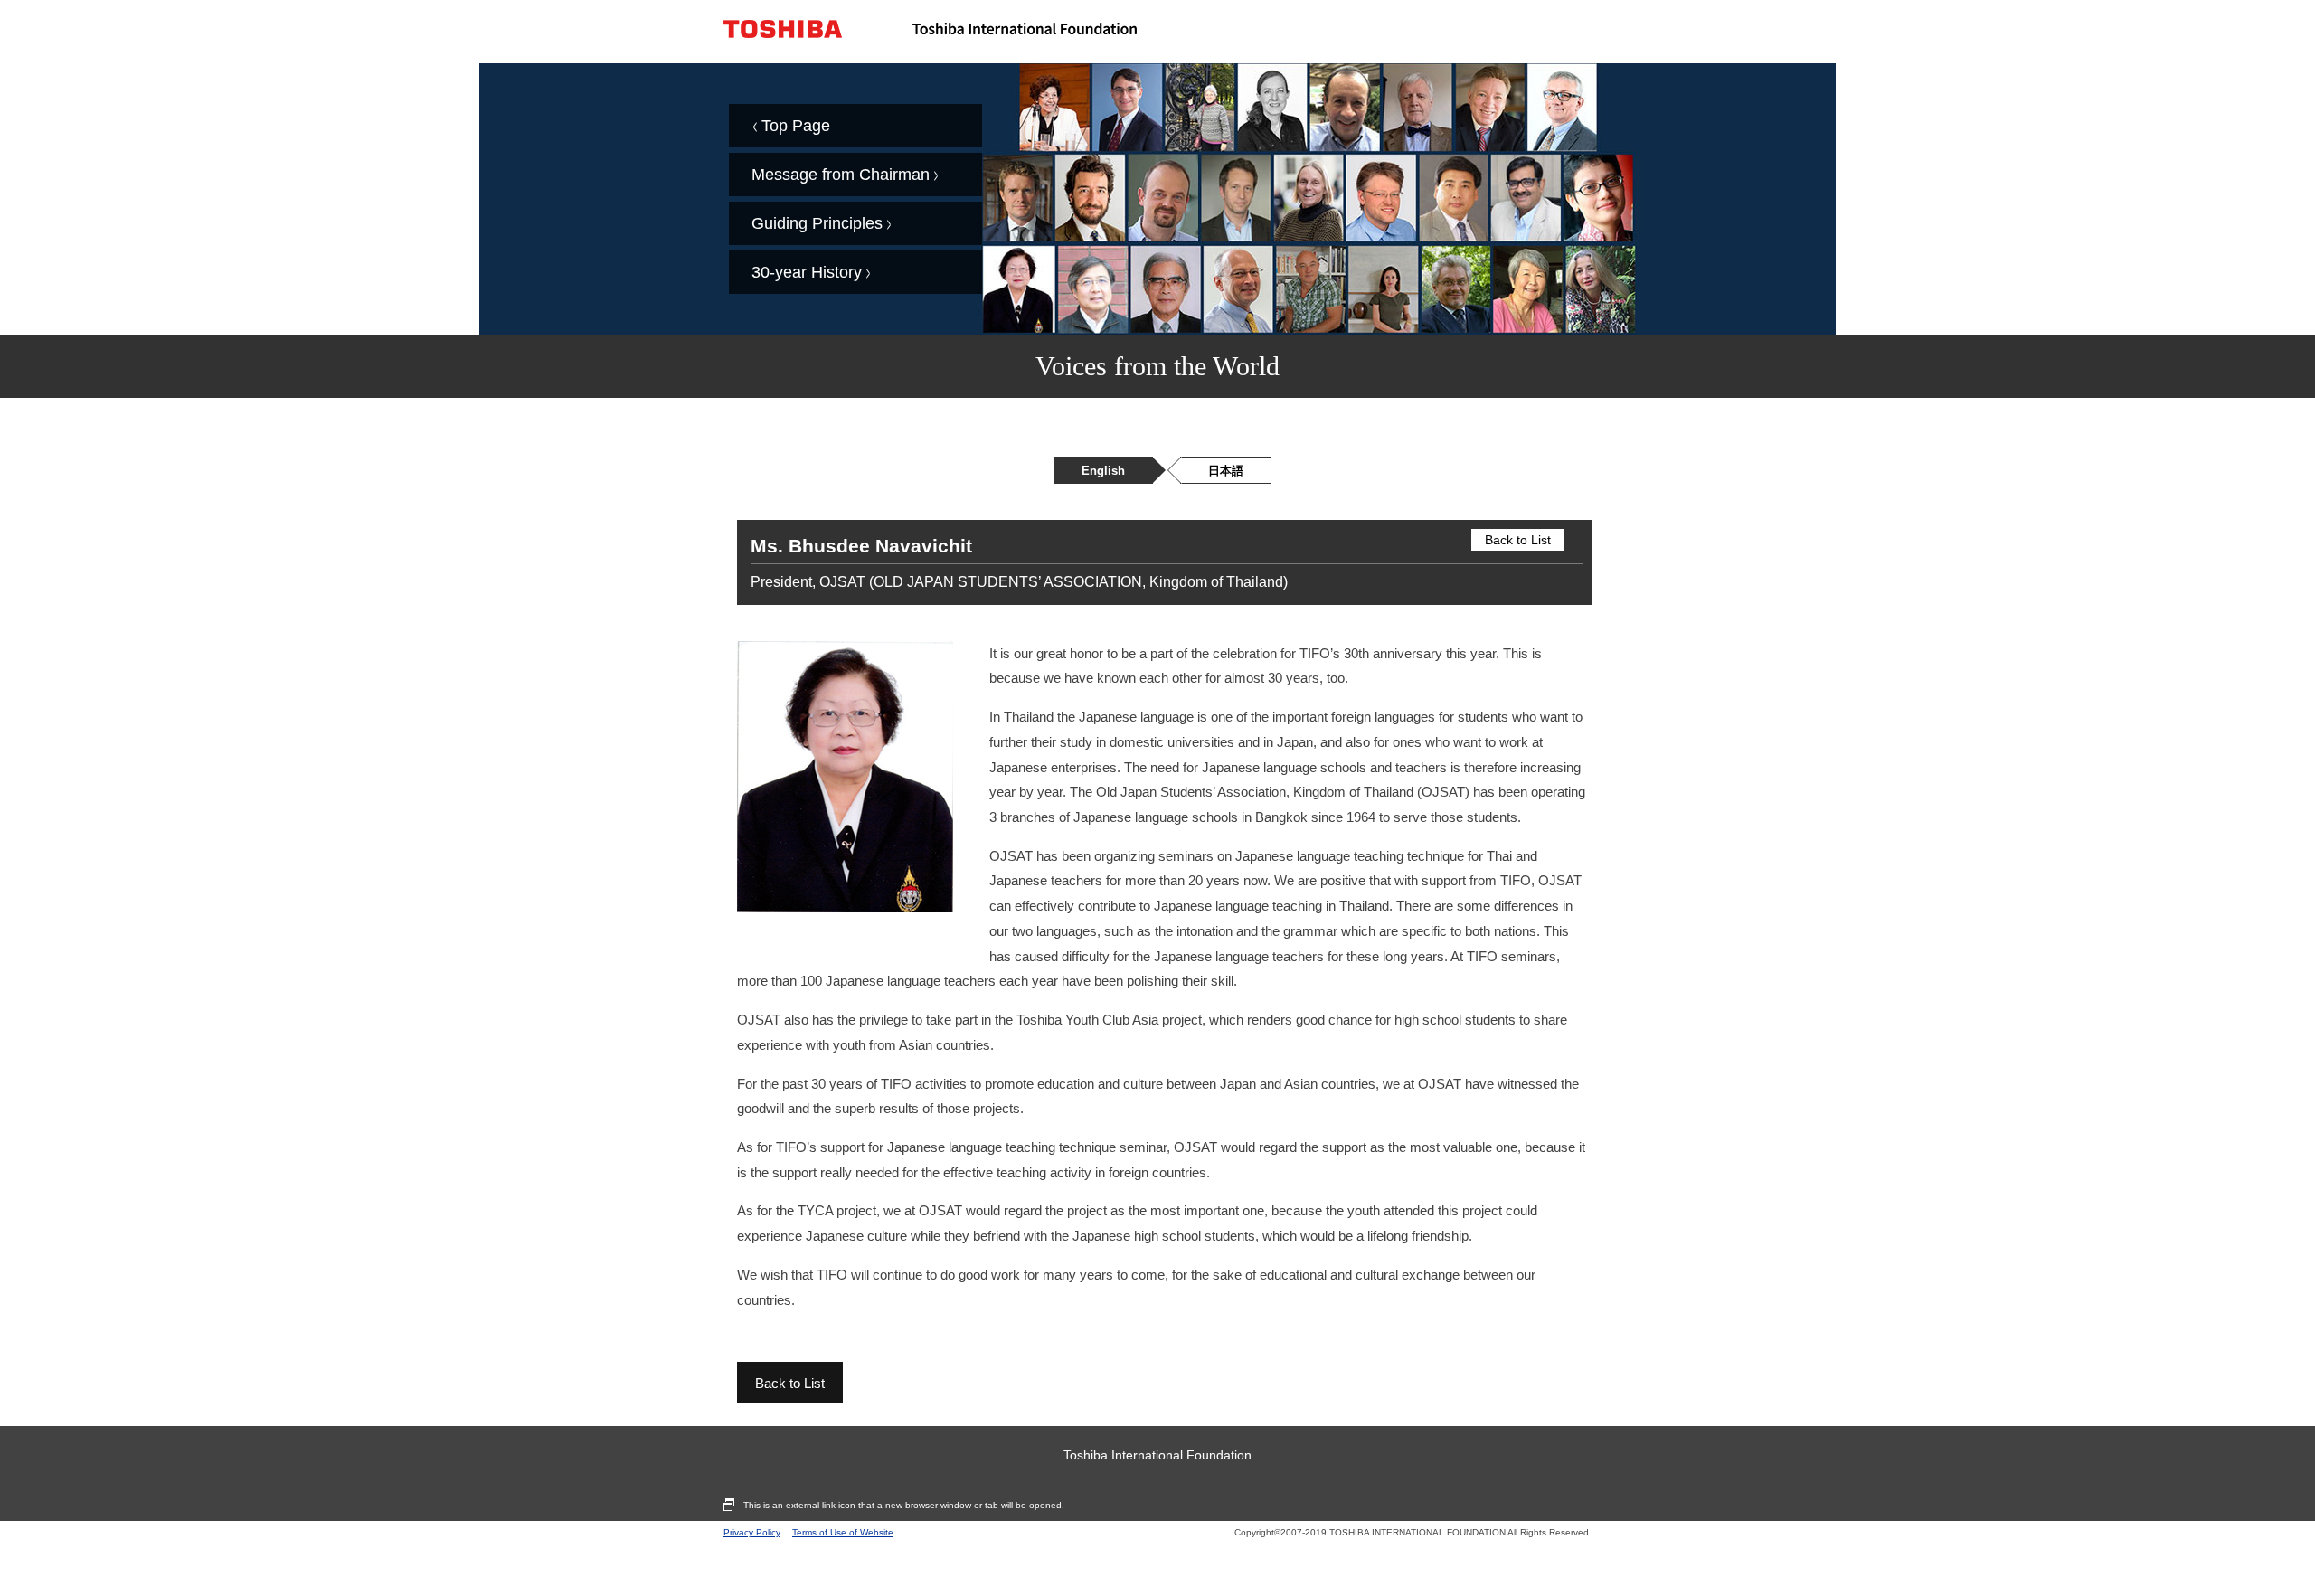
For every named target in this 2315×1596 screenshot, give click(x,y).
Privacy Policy (752, 1532)
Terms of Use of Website (843, 1532)
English (1103, 471)
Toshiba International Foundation (1157, 1455)
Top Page (796, 126)
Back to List (1518, 540)
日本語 (1226, 471)
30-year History (807, 272)
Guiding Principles (817, 223)
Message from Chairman (841, 175)
